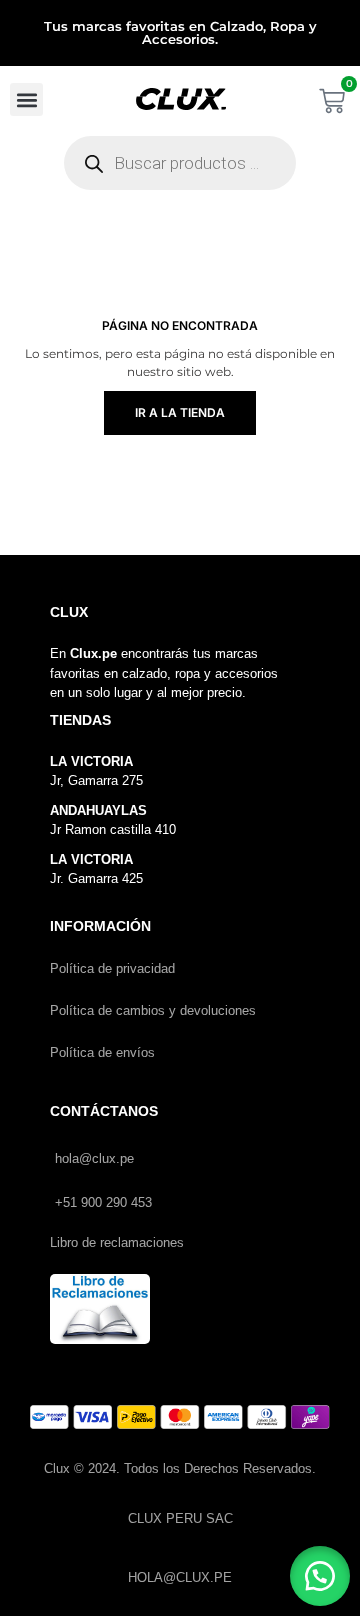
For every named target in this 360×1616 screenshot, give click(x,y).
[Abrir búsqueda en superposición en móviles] (180, 163)
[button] (26, 99)
